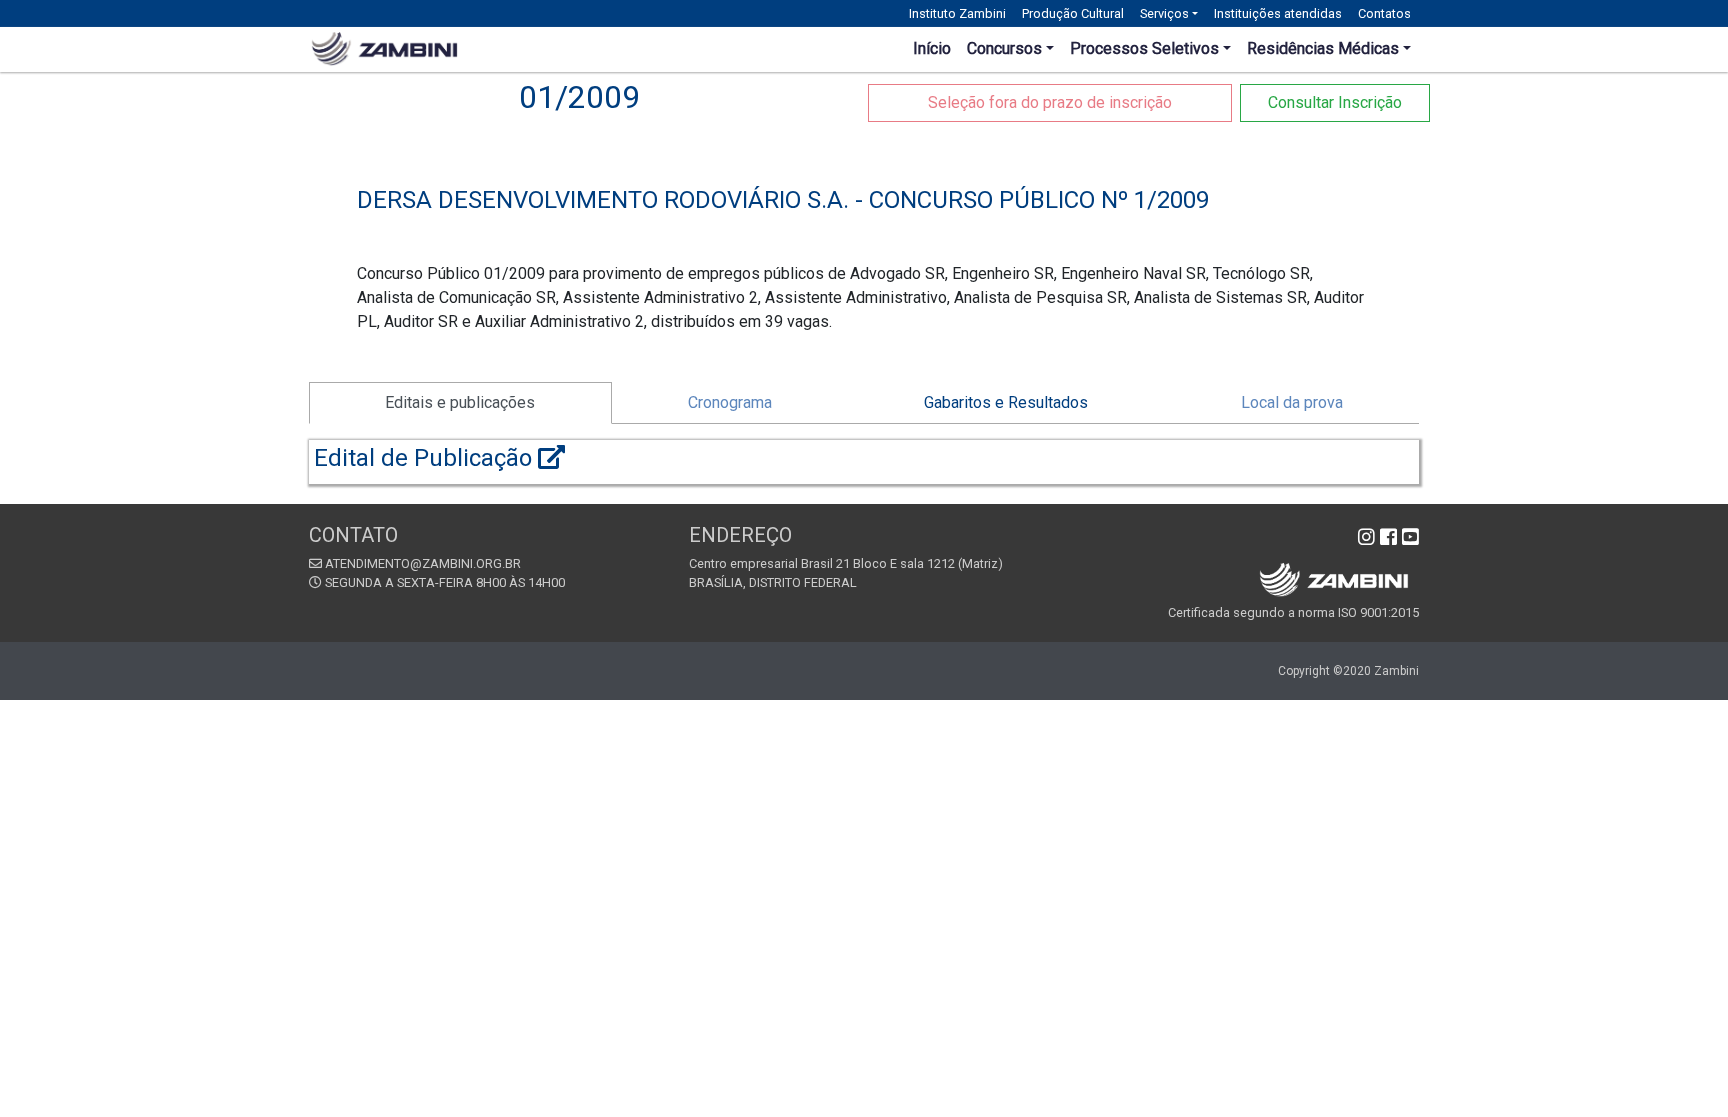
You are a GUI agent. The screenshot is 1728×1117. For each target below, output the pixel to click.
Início (932, 48)
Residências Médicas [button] (1323, 48)
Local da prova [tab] (1292, 402)
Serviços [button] (1164, 13)
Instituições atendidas (1278, 13)
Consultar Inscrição (1335, 102)
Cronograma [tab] (730, 402)
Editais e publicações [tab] (460, 402)
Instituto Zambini (957, 13)
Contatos (1384, 13)
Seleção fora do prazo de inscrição (1050, 102)
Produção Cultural (1073, 13)
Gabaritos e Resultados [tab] (1006, 402)
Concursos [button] (1004, 48)
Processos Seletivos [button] (1144, 48)
